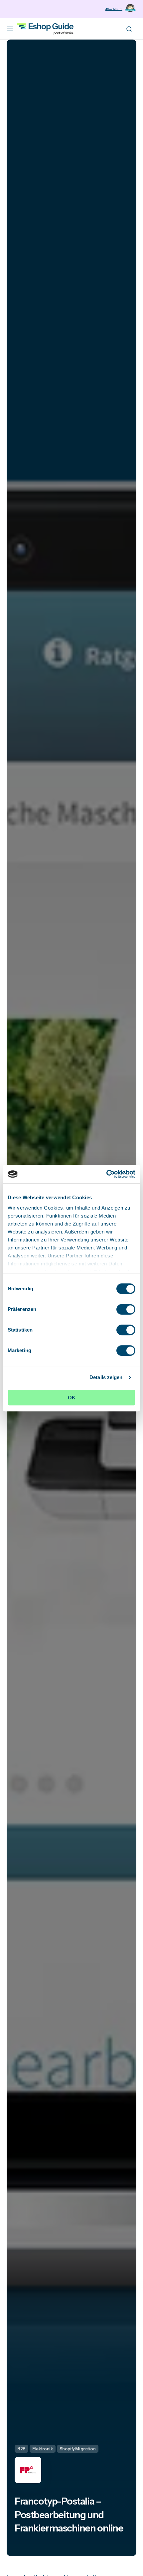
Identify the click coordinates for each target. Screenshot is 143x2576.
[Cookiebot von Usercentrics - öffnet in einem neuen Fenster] (106, 1174)
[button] (10, 29)
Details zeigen (106, 1377)
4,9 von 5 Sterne (114, 9)
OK (72, 1398)
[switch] (126, 1309)
